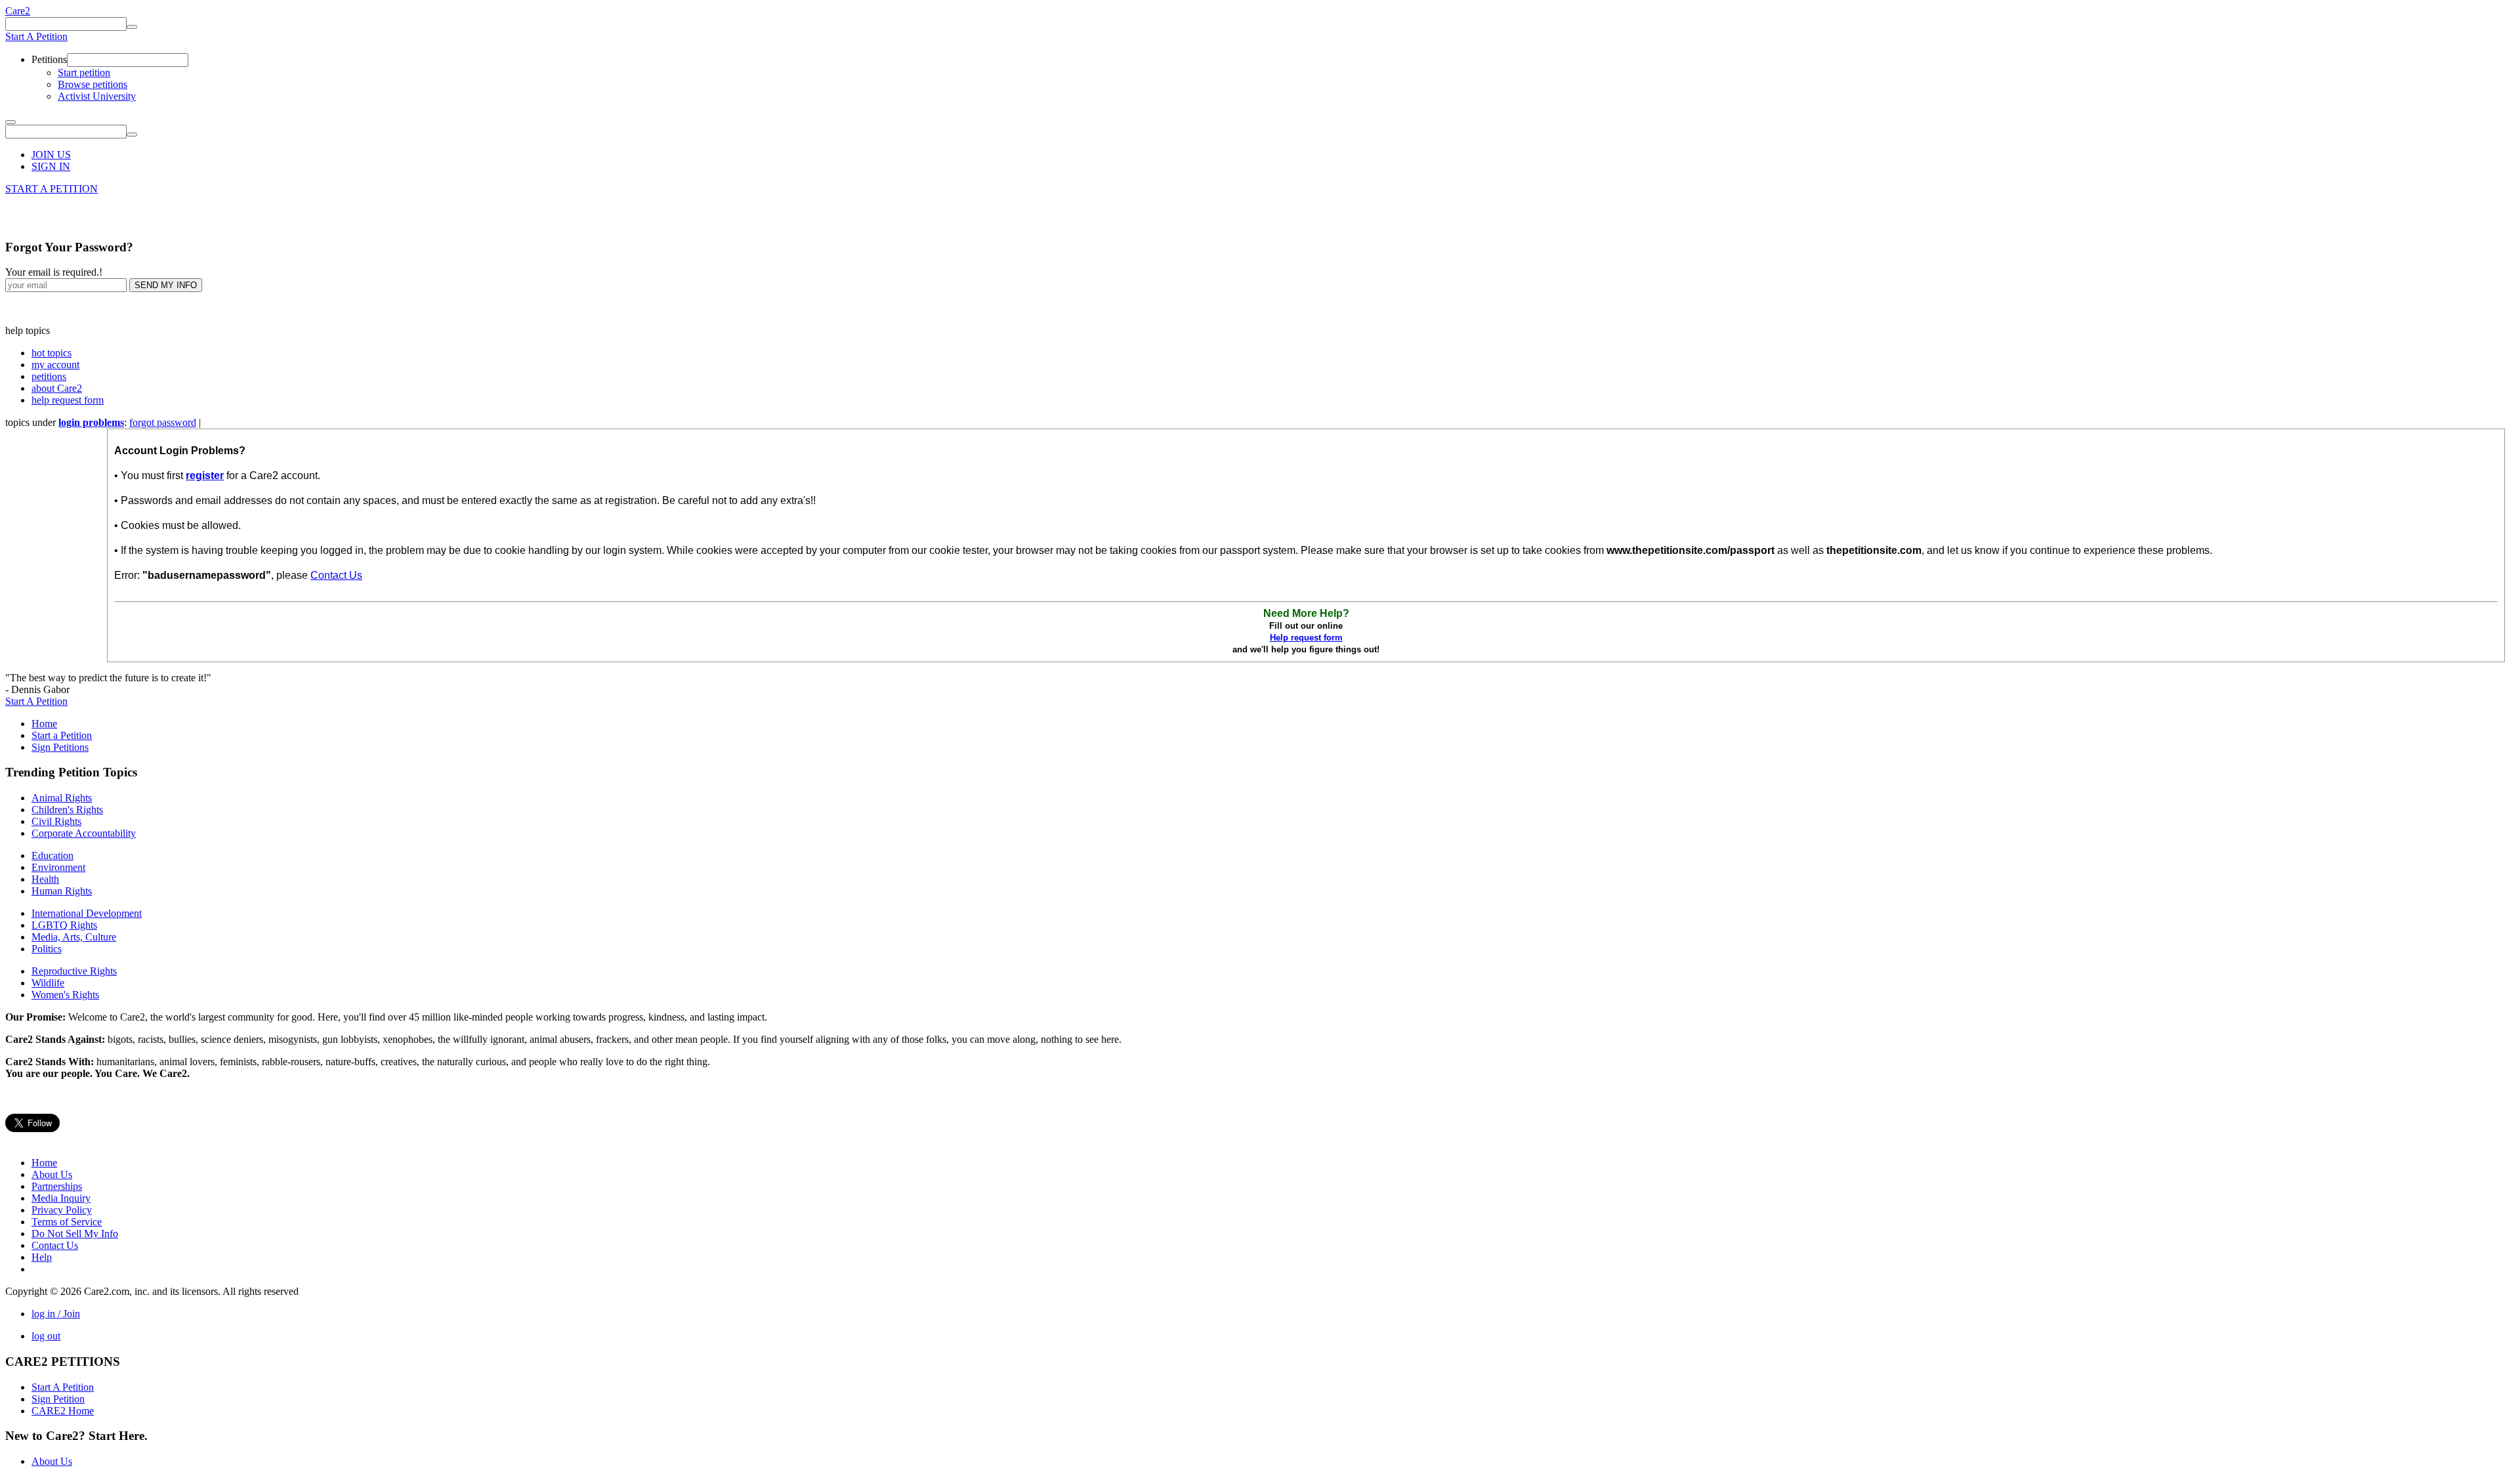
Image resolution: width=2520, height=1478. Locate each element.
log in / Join (56, 1314)
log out (46, 1336)
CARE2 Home (63, 1411)
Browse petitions (93, 84)
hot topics (52, 353)
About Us (52, 1174)
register (205, 475)
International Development (87, 913)
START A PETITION (52, 189)
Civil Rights (56, 821)
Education (52, 855)
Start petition (84, 73)
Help (42, 1257)
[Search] (132, 27)
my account (55, 365)
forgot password (163, 422)
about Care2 (57, 388)
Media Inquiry (61, 1198)
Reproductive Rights (74, 971)
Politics (47, 949)
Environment (58, 867)
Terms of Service (67, 1222)
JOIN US (51, 155)
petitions (49, 376)
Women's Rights (65, 995)
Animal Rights (62, 798)
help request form (68, 400)
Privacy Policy (62, 1210)
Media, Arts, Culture (74, 937)
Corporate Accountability (84, 833)
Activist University (97, 96)
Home (44, 724)
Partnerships (57, 1186)
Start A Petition (36, 36)
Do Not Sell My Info (75, 1234)
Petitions (49, 59)
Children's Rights (67, 810)
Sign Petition (58, 1399)
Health (45, 879)
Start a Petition (62, 735)
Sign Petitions (60, 747)
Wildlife (48, 983)
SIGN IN (51, 166)
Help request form (1306, 638)
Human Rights (62, 891)
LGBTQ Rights (64, 925)
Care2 (18, 11)
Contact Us (336, 575)
